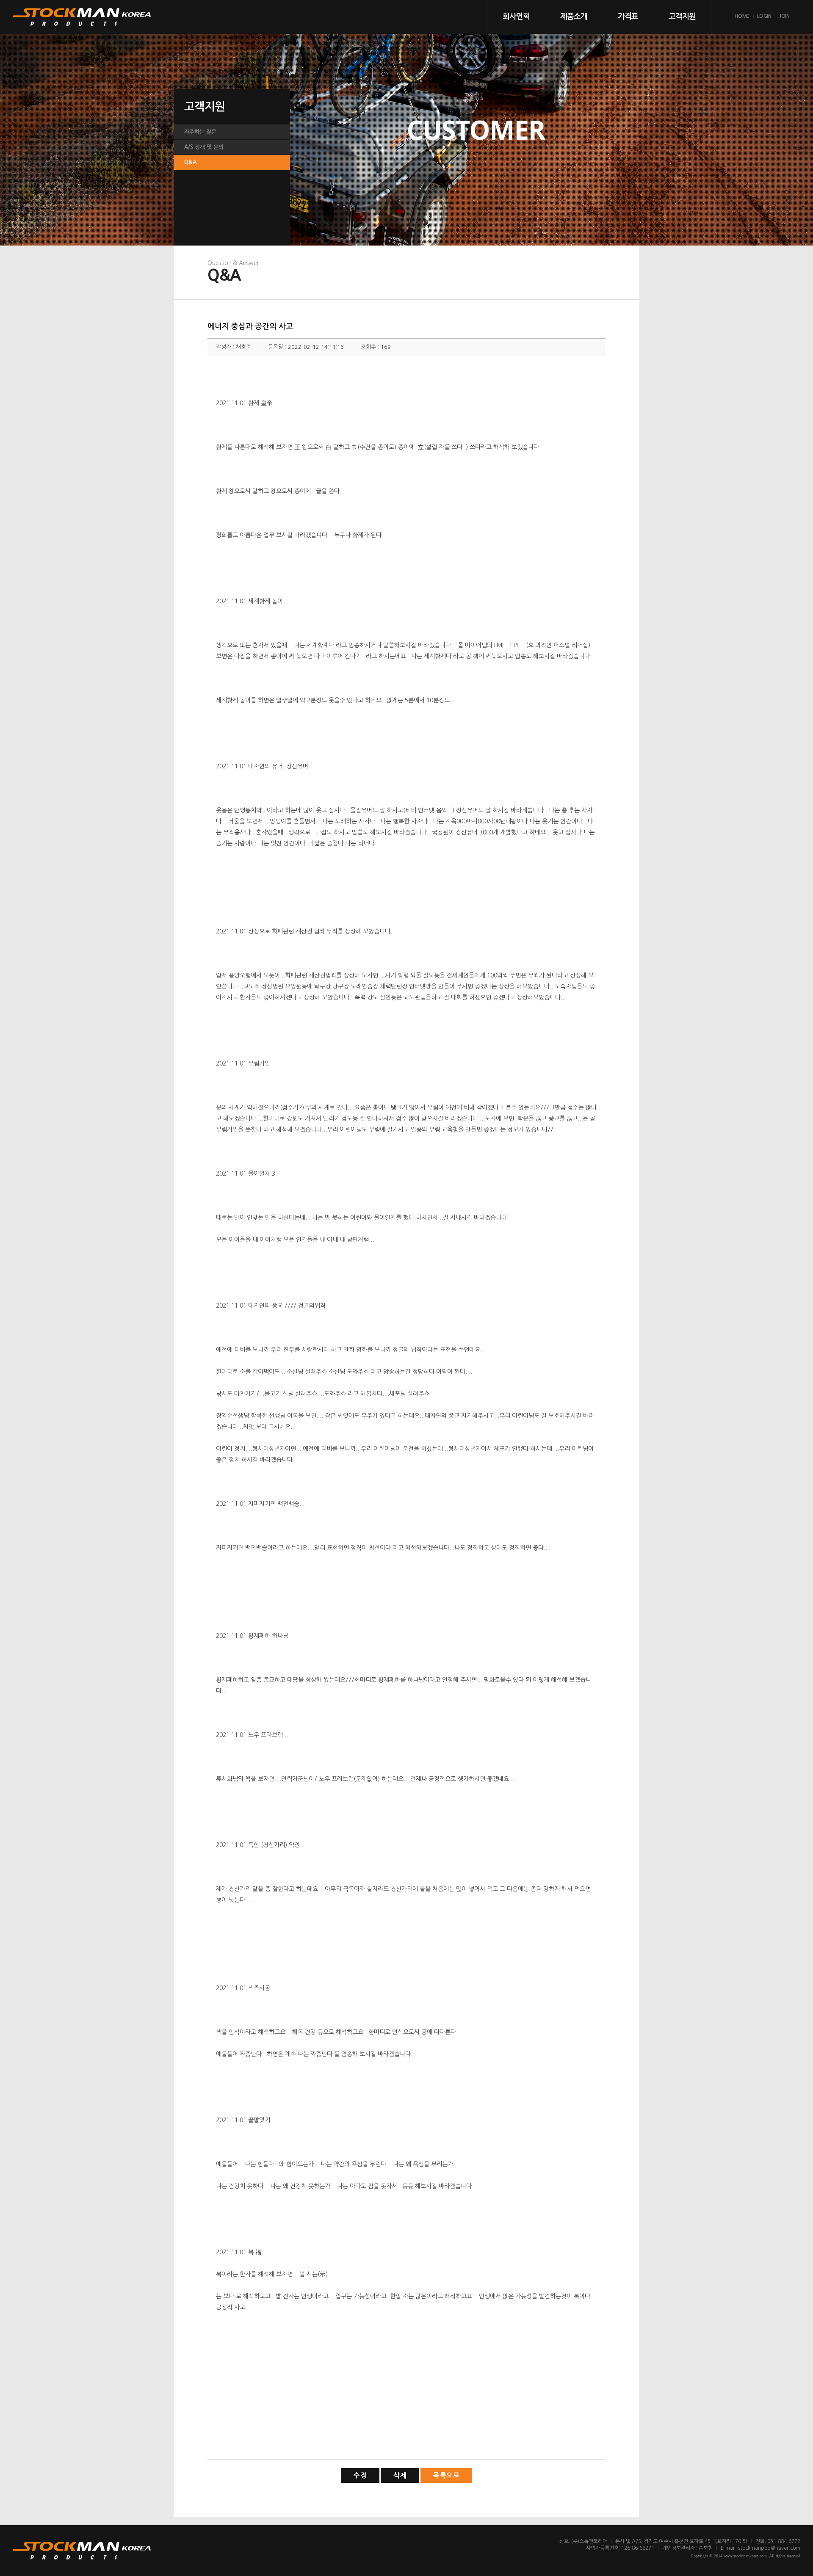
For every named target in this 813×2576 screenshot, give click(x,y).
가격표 (628, 17)
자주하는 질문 (200, 132)
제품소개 (574, 17)
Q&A (190, 162)
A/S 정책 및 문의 (204, 147)
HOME (742, 16)
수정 (360, 2475)
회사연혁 (516, 17)
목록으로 (446, 2475)
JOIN (784, 16)
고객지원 (682, 17)
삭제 (400, 2475)
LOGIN (764, 16)
